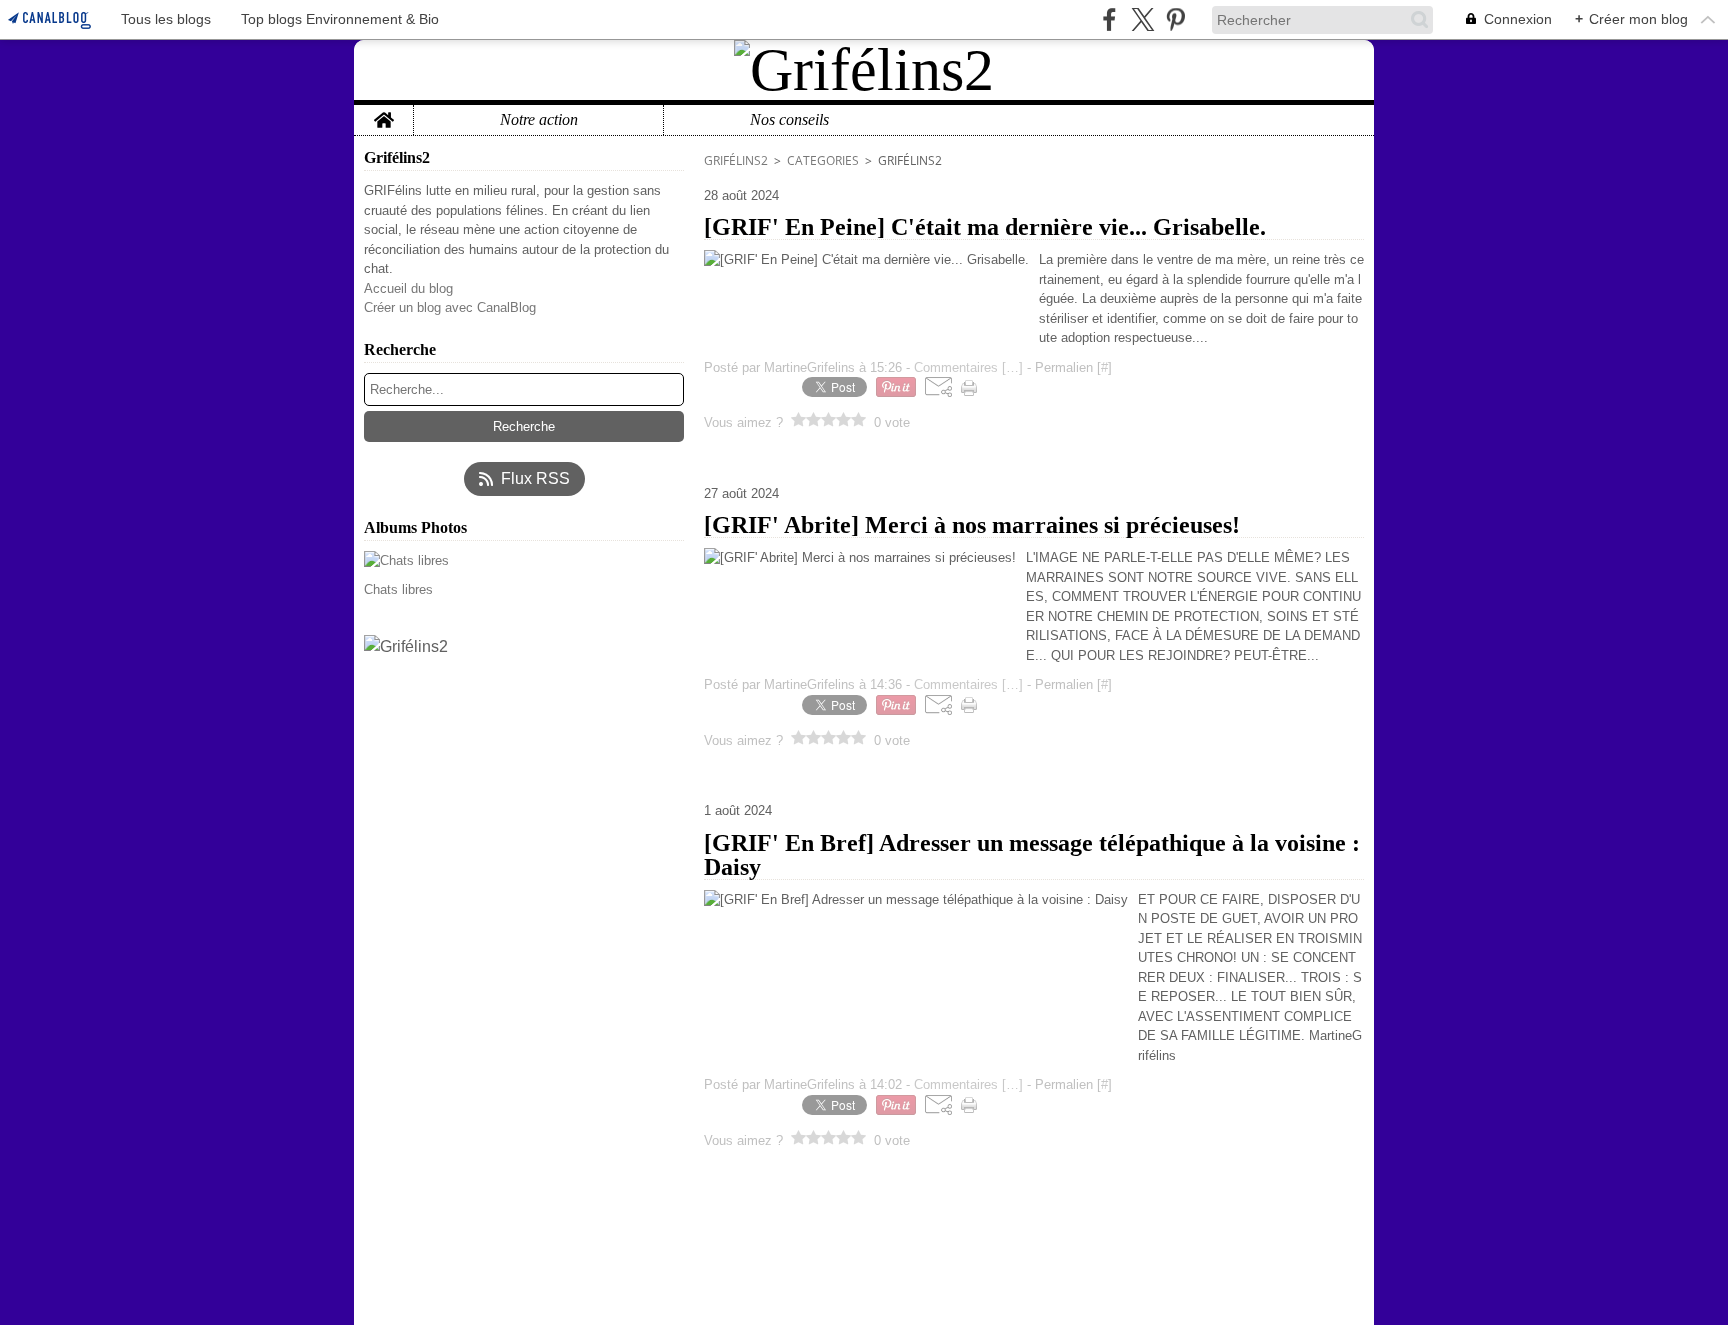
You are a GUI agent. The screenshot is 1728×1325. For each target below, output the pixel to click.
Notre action (539, 120)
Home (383, 113)
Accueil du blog (408, 288)
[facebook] (1109, 19)
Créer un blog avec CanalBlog (450, 307)
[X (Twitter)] (1142, 19)
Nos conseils (789, 120)
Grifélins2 (736, 160)
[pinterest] (1175, 19)
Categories (823, 160)
